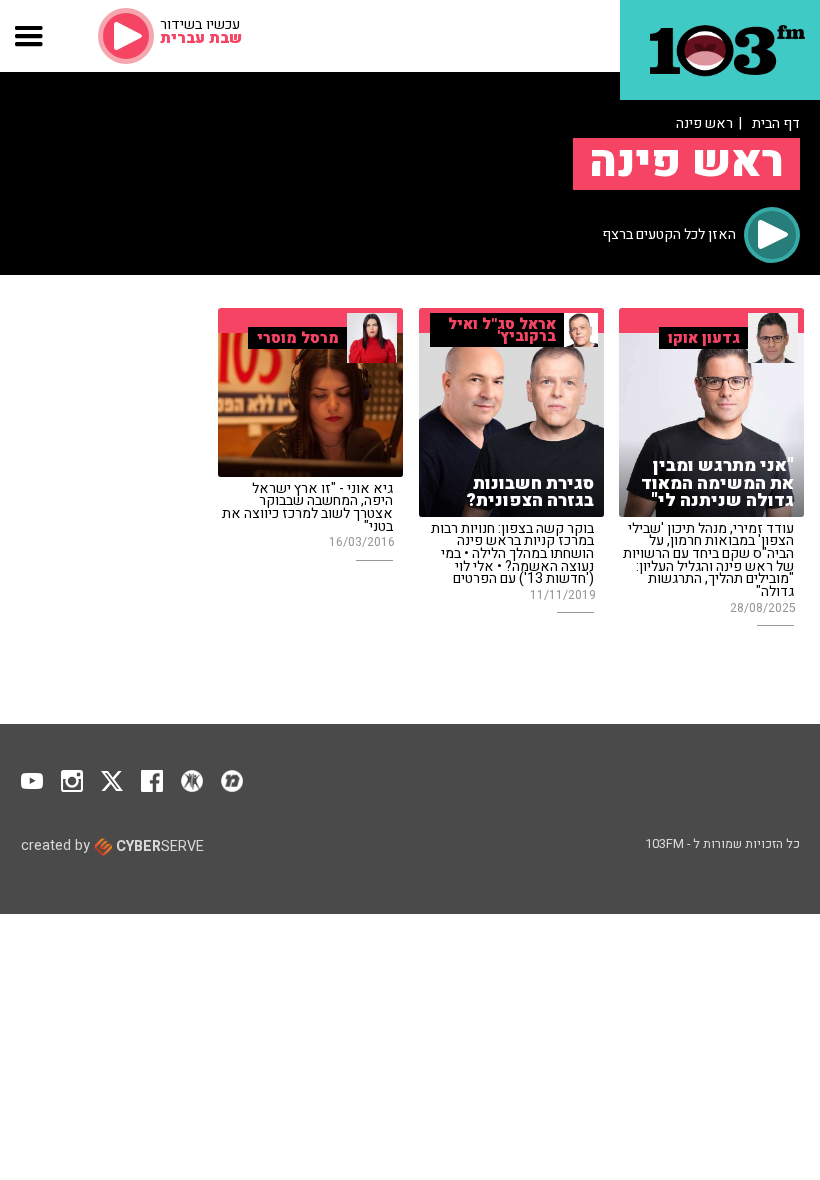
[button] (29, 36)
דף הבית (776, 123)
